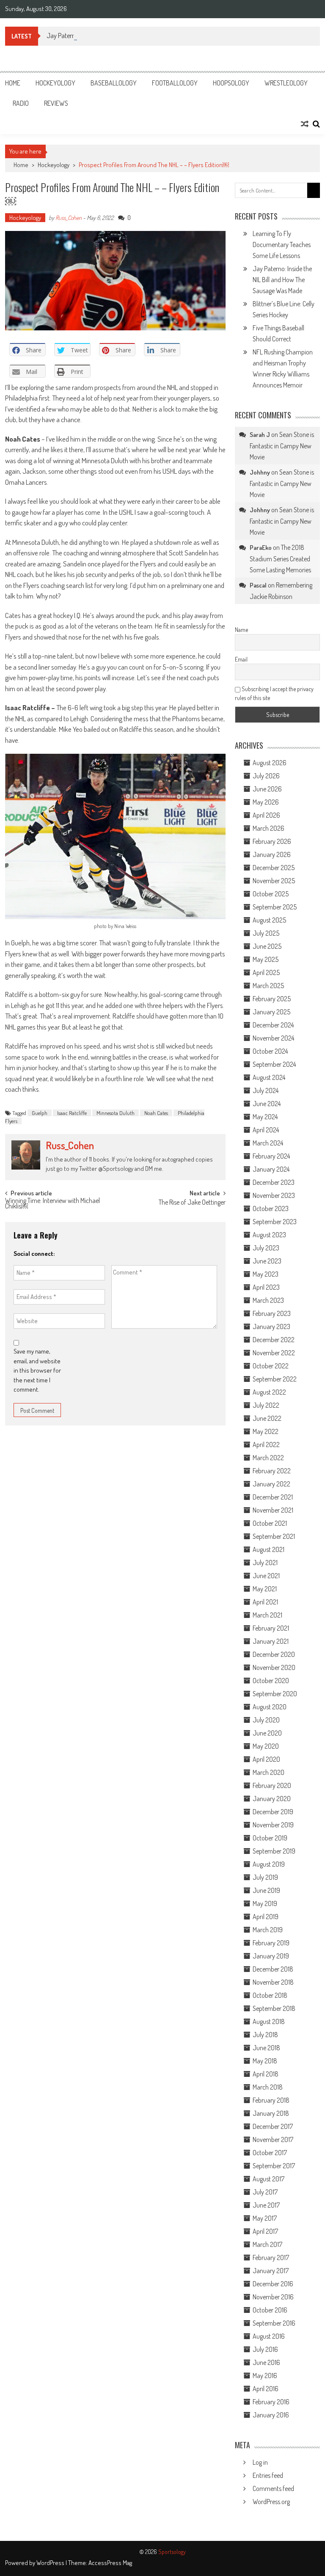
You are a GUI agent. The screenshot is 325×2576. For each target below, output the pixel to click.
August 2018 (269, 2021)
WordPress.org (271, 2502)
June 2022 (267, 1418)
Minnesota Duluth (116, 1113)
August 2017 (269, 2179)
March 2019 (268, 1930)
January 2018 (271, 2113)
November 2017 (273, 2139)
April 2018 (266, 2074)
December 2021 (273, 1497)
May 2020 (266, 1746)
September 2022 (275, 1379)
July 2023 (266, 1248)
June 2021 (266, 1576)
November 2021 (273, 1510)
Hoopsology (231, 83)
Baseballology (114, 83)
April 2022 (266, 1445)
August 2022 (269, 1392)
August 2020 (270, 1707)
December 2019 (273, 1812)
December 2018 (273, 1969)
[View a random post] (305, 124)
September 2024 (274, 1064)
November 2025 (274, 881)
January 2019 (271, 1956)
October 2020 (271, 1681)
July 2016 (265, 2349)
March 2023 (268, 1300)
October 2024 (270, 1051)
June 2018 (266, 2048)
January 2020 (272, 1799)
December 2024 (273, 1025)
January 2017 (271, 2271)
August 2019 (269, 1864)
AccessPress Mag (110, 2563)
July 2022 (266, 1405)
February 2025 (272, 999)
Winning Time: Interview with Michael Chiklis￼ (52, 1204)
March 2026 (269, 828)
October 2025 (271, 894)
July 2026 (266, 776)
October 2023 (271, 1208)
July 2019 (265, 1877)
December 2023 (274, 1182)
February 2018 (271, 2100)
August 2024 (269, 1077)
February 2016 (271, 2402)
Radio (21, 103)
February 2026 (272, 841)
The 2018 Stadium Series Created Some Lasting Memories (280, 559)
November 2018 (273, 1982)
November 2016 (273, 2297)
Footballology (175, 83)
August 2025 (269, 920)
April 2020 (266, 1759)
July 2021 (265, 1563)
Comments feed (273, 2488)
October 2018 (270, 1995)
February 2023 (272, 1313)
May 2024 (265, 1117)
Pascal (258, 585)
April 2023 (266, 1287)
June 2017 (266, 2205)
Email (241, 659)
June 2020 (267, 1733)
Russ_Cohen (69, 218)
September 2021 (274, 1536)
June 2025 (267, 946)
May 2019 (265, 1903)
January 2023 (271, 1326)
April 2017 (265, 2231)
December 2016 (273, 2284)
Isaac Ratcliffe (72, 1113)
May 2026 (266, 802)
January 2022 (271, 1484)
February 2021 (271, 1628)
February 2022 (272, 1471)
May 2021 (265, 1589)
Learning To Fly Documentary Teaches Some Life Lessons (282, 244)
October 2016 (270, 2310)
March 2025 (268, 986)
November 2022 (274, 1353)
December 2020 (274, 1654)
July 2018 (265, 2035)
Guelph (40, 1113)
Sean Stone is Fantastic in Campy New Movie (282, 446)
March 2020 (269, 1772)
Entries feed (268, 2475)
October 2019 (270, 1838)
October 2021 (270, 1523)
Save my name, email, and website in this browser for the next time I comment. (37, 1370)
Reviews (56, 103)
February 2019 (271, 1943)
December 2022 (274, 1340)
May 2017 (265, 2218)
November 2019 (273, 1825)
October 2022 (271, 1366)
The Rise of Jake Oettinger (192, 1203)
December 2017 (273, 2126)
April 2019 (266, 1917)
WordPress (51, 2563)
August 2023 (269, 1235)
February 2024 (271, 1156)
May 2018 (265, 2061)
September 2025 (275, 907)
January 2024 (271, 1169)
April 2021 (265, 1602)
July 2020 (266, 1720)
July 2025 (266, 933)
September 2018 (274, 2008)
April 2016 (266, 2389)
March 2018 (268, 2087)
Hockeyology (55, 83)
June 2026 (267, 789)
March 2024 (268, 1143)
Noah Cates (156, 1113)
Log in (260, 2462)
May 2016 (265, 2376)
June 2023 (267, 1261)
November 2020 (274, 1667)
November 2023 (274, 1195)
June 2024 (267, 1104)
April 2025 (266, 972)
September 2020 (275, 1694)
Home (13, 83)
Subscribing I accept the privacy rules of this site (274, 693)
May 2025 (266, 959)
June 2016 (266, 2362)
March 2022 (268, 1458)
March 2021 (267, 1615)
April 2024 (266, 1130)
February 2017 (271, 2257)
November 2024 (273, 1038)
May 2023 (266, 1274)
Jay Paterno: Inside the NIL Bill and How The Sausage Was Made (128, 36)
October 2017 (270, 2153)
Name (241, 630)
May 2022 (266, 1431)
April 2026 (266, 815)
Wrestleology (286, 83)
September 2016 (274, 2323)
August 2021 (269, 1549)
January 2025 (271, 1012)
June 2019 (266, 1890)
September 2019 (274, 1851)
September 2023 (275, 1222)
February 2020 (272, 1785)
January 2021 (271, 1641)
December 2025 (274, 868)
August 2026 (270, 763)
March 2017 (267, 2244)
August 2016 (269, 2336)
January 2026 (272, 854)
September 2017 (274, 2166)
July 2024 (266, 1090)
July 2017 (265, 2192)
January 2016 (271, 2415)
